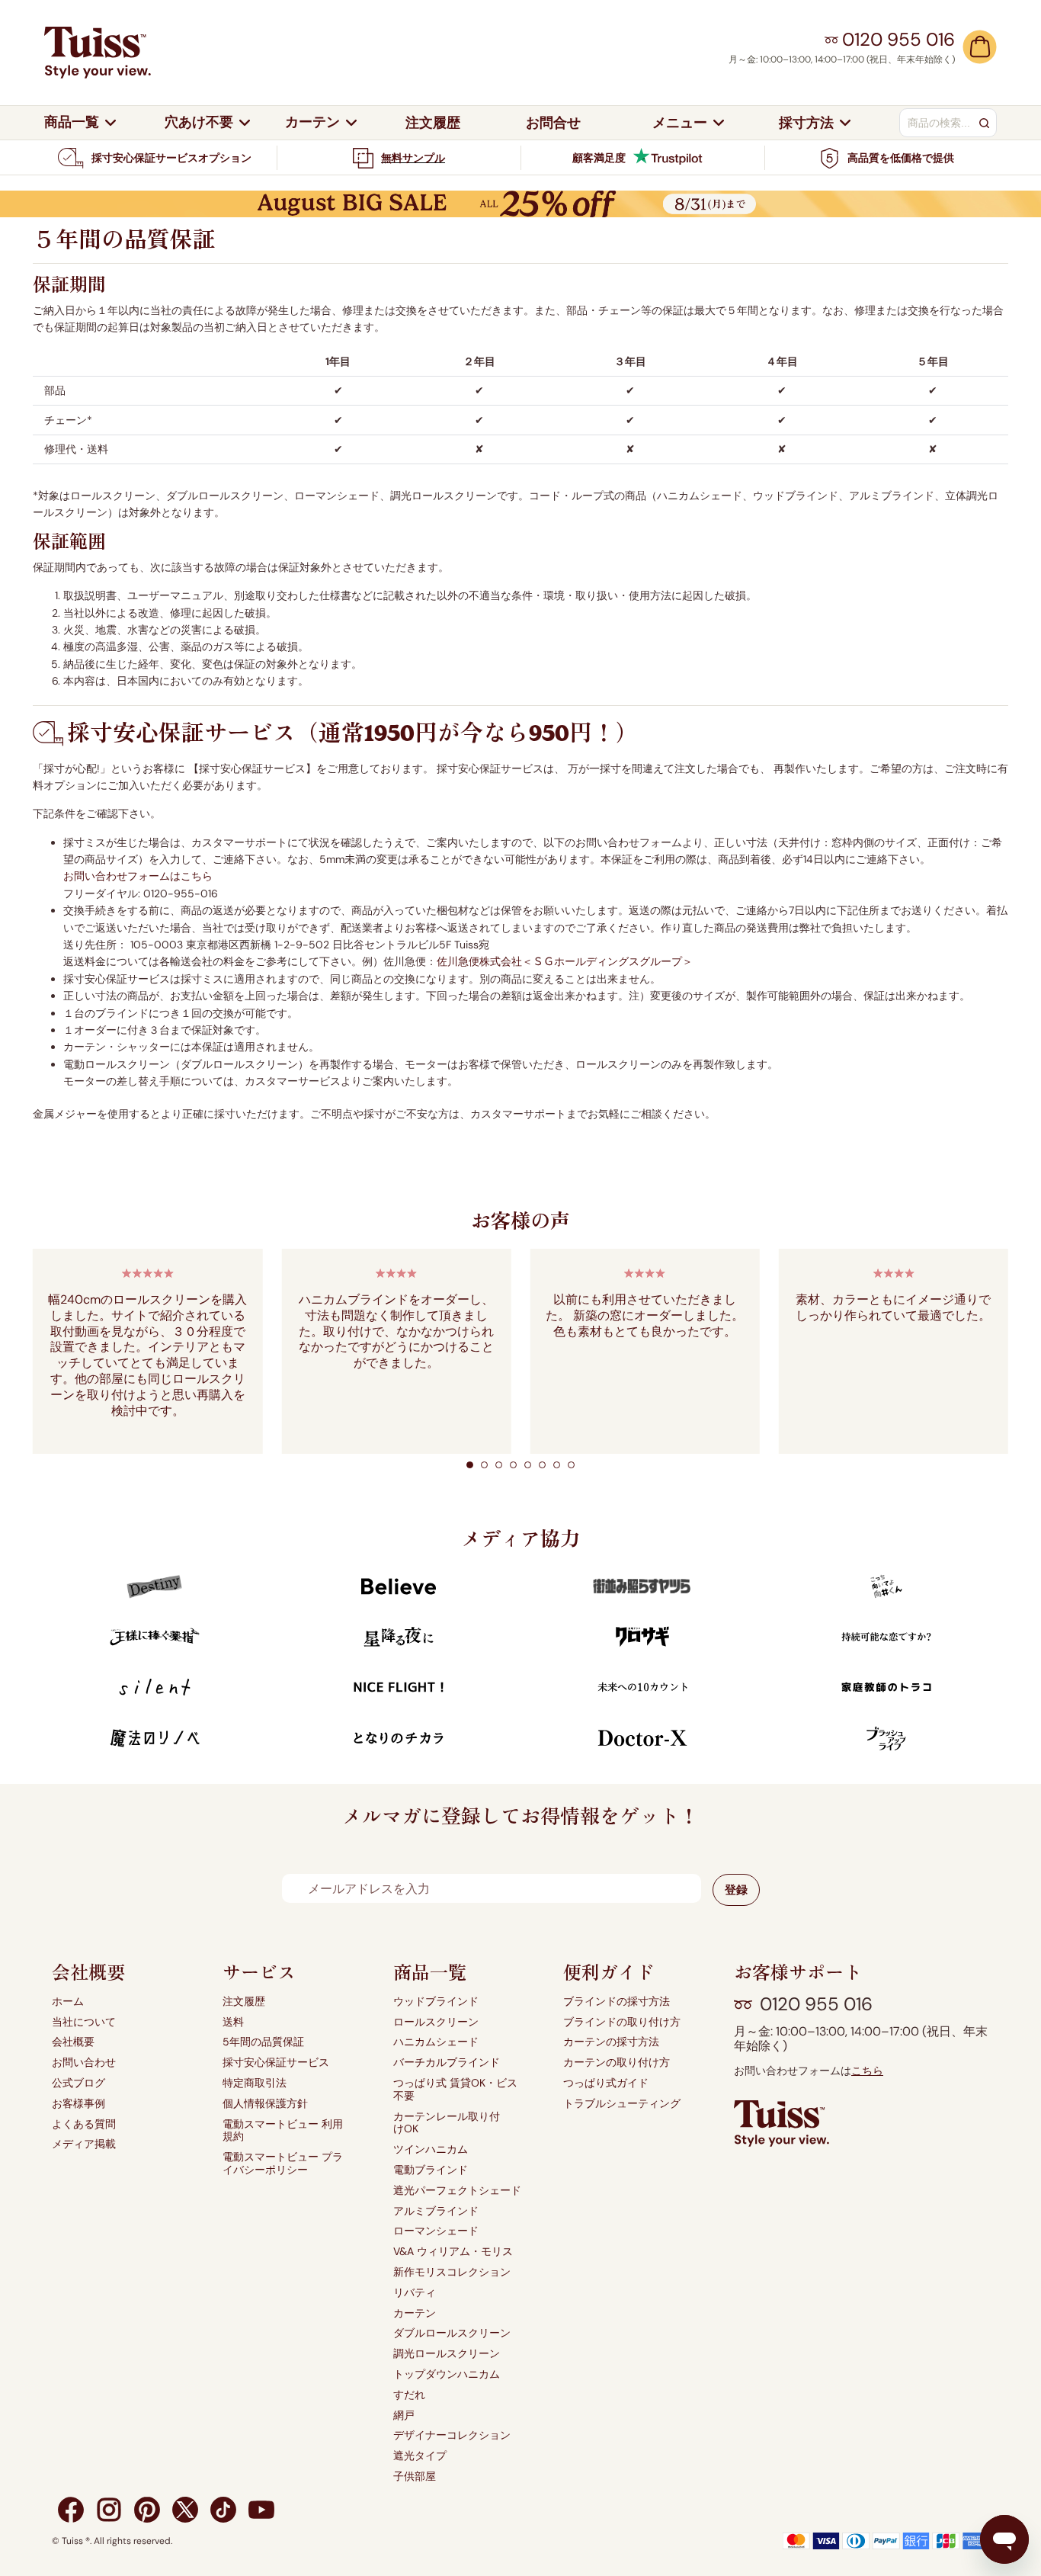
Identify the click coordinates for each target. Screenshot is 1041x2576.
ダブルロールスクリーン (452, 2333)
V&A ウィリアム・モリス (453, 2252)
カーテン (415, 2313)
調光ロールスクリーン (447, 2354)
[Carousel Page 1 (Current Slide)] (470, 1465)
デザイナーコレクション (452, 2435)
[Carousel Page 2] (484, 1465)
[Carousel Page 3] (499, 1465)
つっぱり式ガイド (606, 2083)
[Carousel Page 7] (557, 1465)
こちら (867, 2071)
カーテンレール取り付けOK (447, 2123)
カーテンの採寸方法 (611, 2042)
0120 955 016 (816, 2004)
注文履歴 (244, 2002)
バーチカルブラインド (447, 2063)
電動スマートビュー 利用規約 (283, 2131)
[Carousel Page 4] (513, 1465)
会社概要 (73, 2042)
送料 (233, 2022)
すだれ (409, 2395)
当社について (84, 2022)
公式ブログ (78, 2083)
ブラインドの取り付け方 (622, 2022)
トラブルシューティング (622, 2104)
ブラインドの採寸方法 (617, 2002)
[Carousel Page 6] (542, 1465)
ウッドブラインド (436, 2002)
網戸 (404, 2416)
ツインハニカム (431, 2149)
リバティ (415, 2293)
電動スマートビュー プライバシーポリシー (283, 2164)
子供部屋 (415, 2477)
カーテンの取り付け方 (617, 2063)
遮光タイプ (420, 2456)
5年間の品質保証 (263, 2042)
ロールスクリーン (436, 2022)
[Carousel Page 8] (571, 1465)
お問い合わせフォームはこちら (138, 876)
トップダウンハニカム (447, 2374)
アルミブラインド (436, 2211)
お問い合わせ (84, 2063)
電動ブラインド (431, 2170)
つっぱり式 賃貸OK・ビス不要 (455, 2090)
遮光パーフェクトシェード (457, 2191)
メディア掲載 (84, 2144)
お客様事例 (78, 2104)
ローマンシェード (436, 2231)
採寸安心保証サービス (276, 2063)
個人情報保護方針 (265, 2104)
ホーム (68, 2002)
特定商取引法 (255, 2083)
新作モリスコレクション (452, 2272)
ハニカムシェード (436, 2042)
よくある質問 (84, 2124)
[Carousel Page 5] (528, 1465)
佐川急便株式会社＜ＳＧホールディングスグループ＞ (565, 961)
